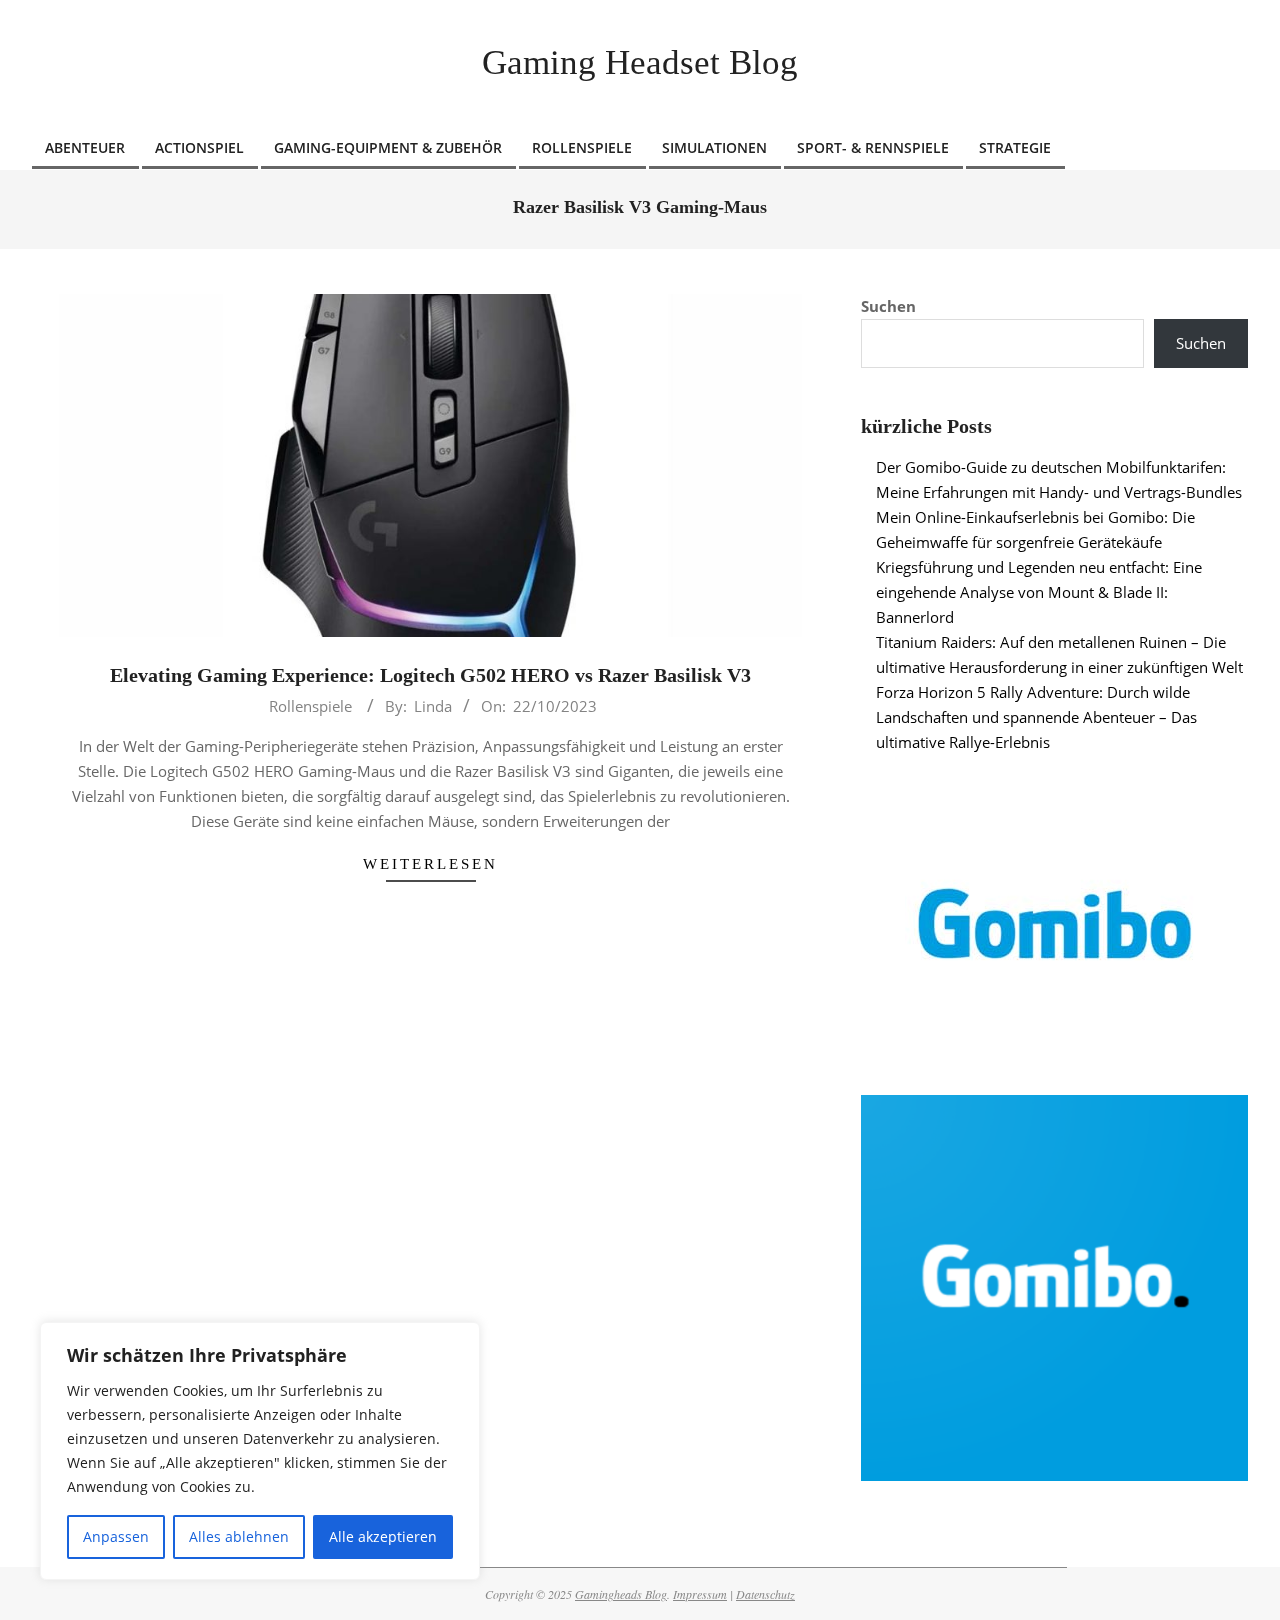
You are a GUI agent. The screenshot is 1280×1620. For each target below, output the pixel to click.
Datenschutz (765, 1594)
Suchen (888, 306)
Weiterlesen (430, 864)
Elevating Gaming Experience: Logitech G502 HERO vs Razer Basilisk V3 (430, 675)
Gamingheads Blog (621, 1594)
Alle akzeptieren (383, 1536)
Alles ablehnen (239, 1536)
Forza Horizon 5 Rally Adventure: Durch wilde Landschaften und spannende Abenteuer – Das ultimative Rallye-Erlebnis (1036, 717)
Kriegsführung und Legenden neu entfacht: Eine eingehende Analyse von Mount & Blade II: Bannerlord (1039, 592)
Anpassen (116, 1536)
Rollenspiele (310, 706)
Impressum (700, 1594)
